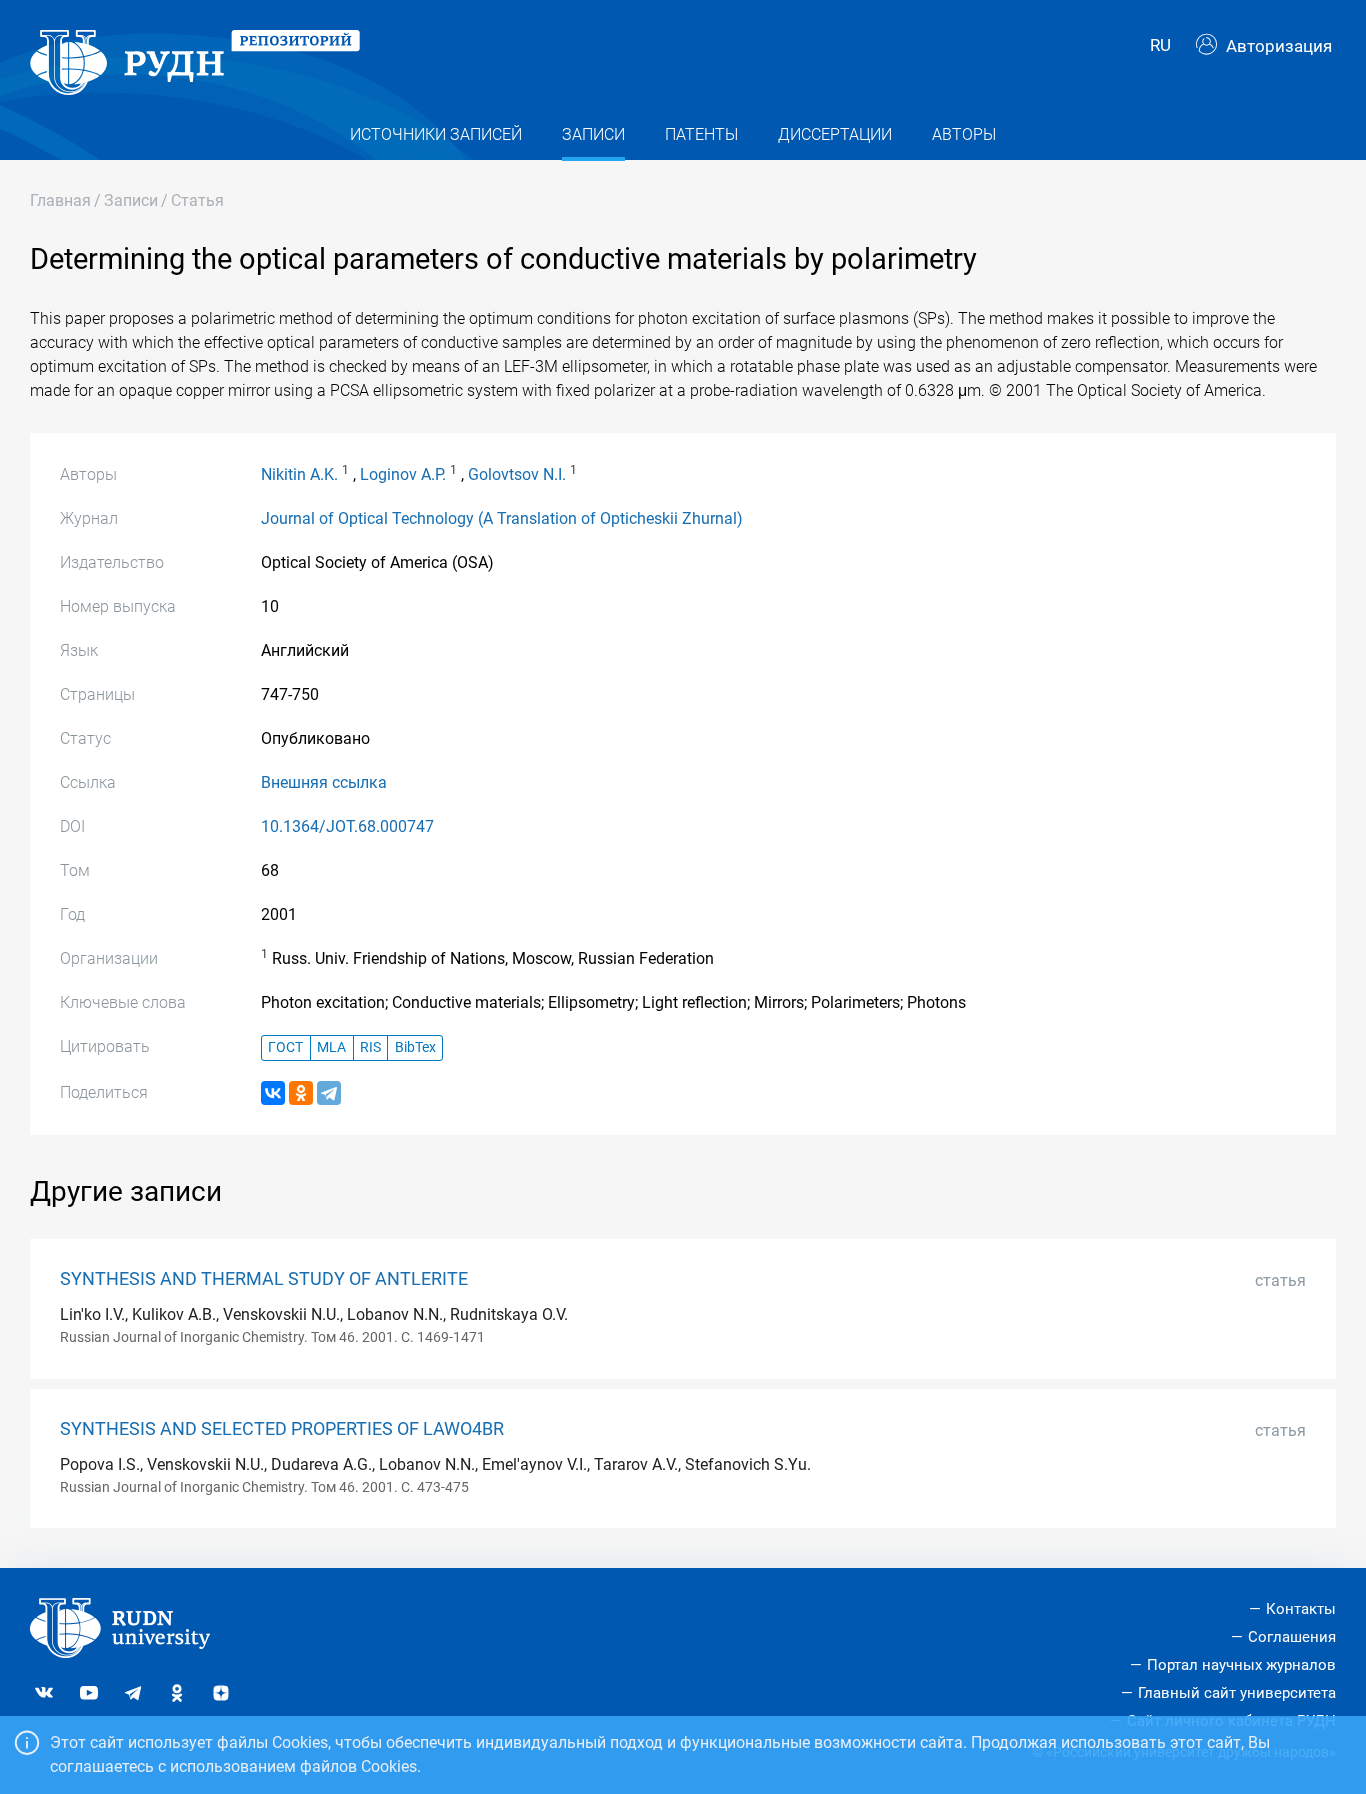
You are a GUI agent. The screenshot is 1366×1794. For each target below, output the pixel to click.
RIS (370, 1047)
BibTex (415, 1047)
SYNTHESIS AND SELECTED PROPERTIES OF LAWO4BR (282, 1429)
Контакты (1301, 1609)
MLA (331, 1047)
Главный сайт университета (1237, 1693)
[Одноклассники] (301, 1093)
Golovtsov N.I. (517, 474)
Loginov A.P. (403, 474)
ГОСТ (285, 1047)
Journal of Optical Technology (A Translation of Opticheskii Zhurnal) (502, 518)
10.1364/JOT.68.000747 (347, 826)
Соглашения (1292, 1637)
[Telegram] (329, 1093)
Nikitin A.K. (299, 474)
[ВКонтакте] (273, 1093)
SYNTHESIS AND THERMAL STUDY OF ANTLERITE (264, 1279)
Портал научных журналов (1241, 1665)
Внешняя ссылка (324, 782)
